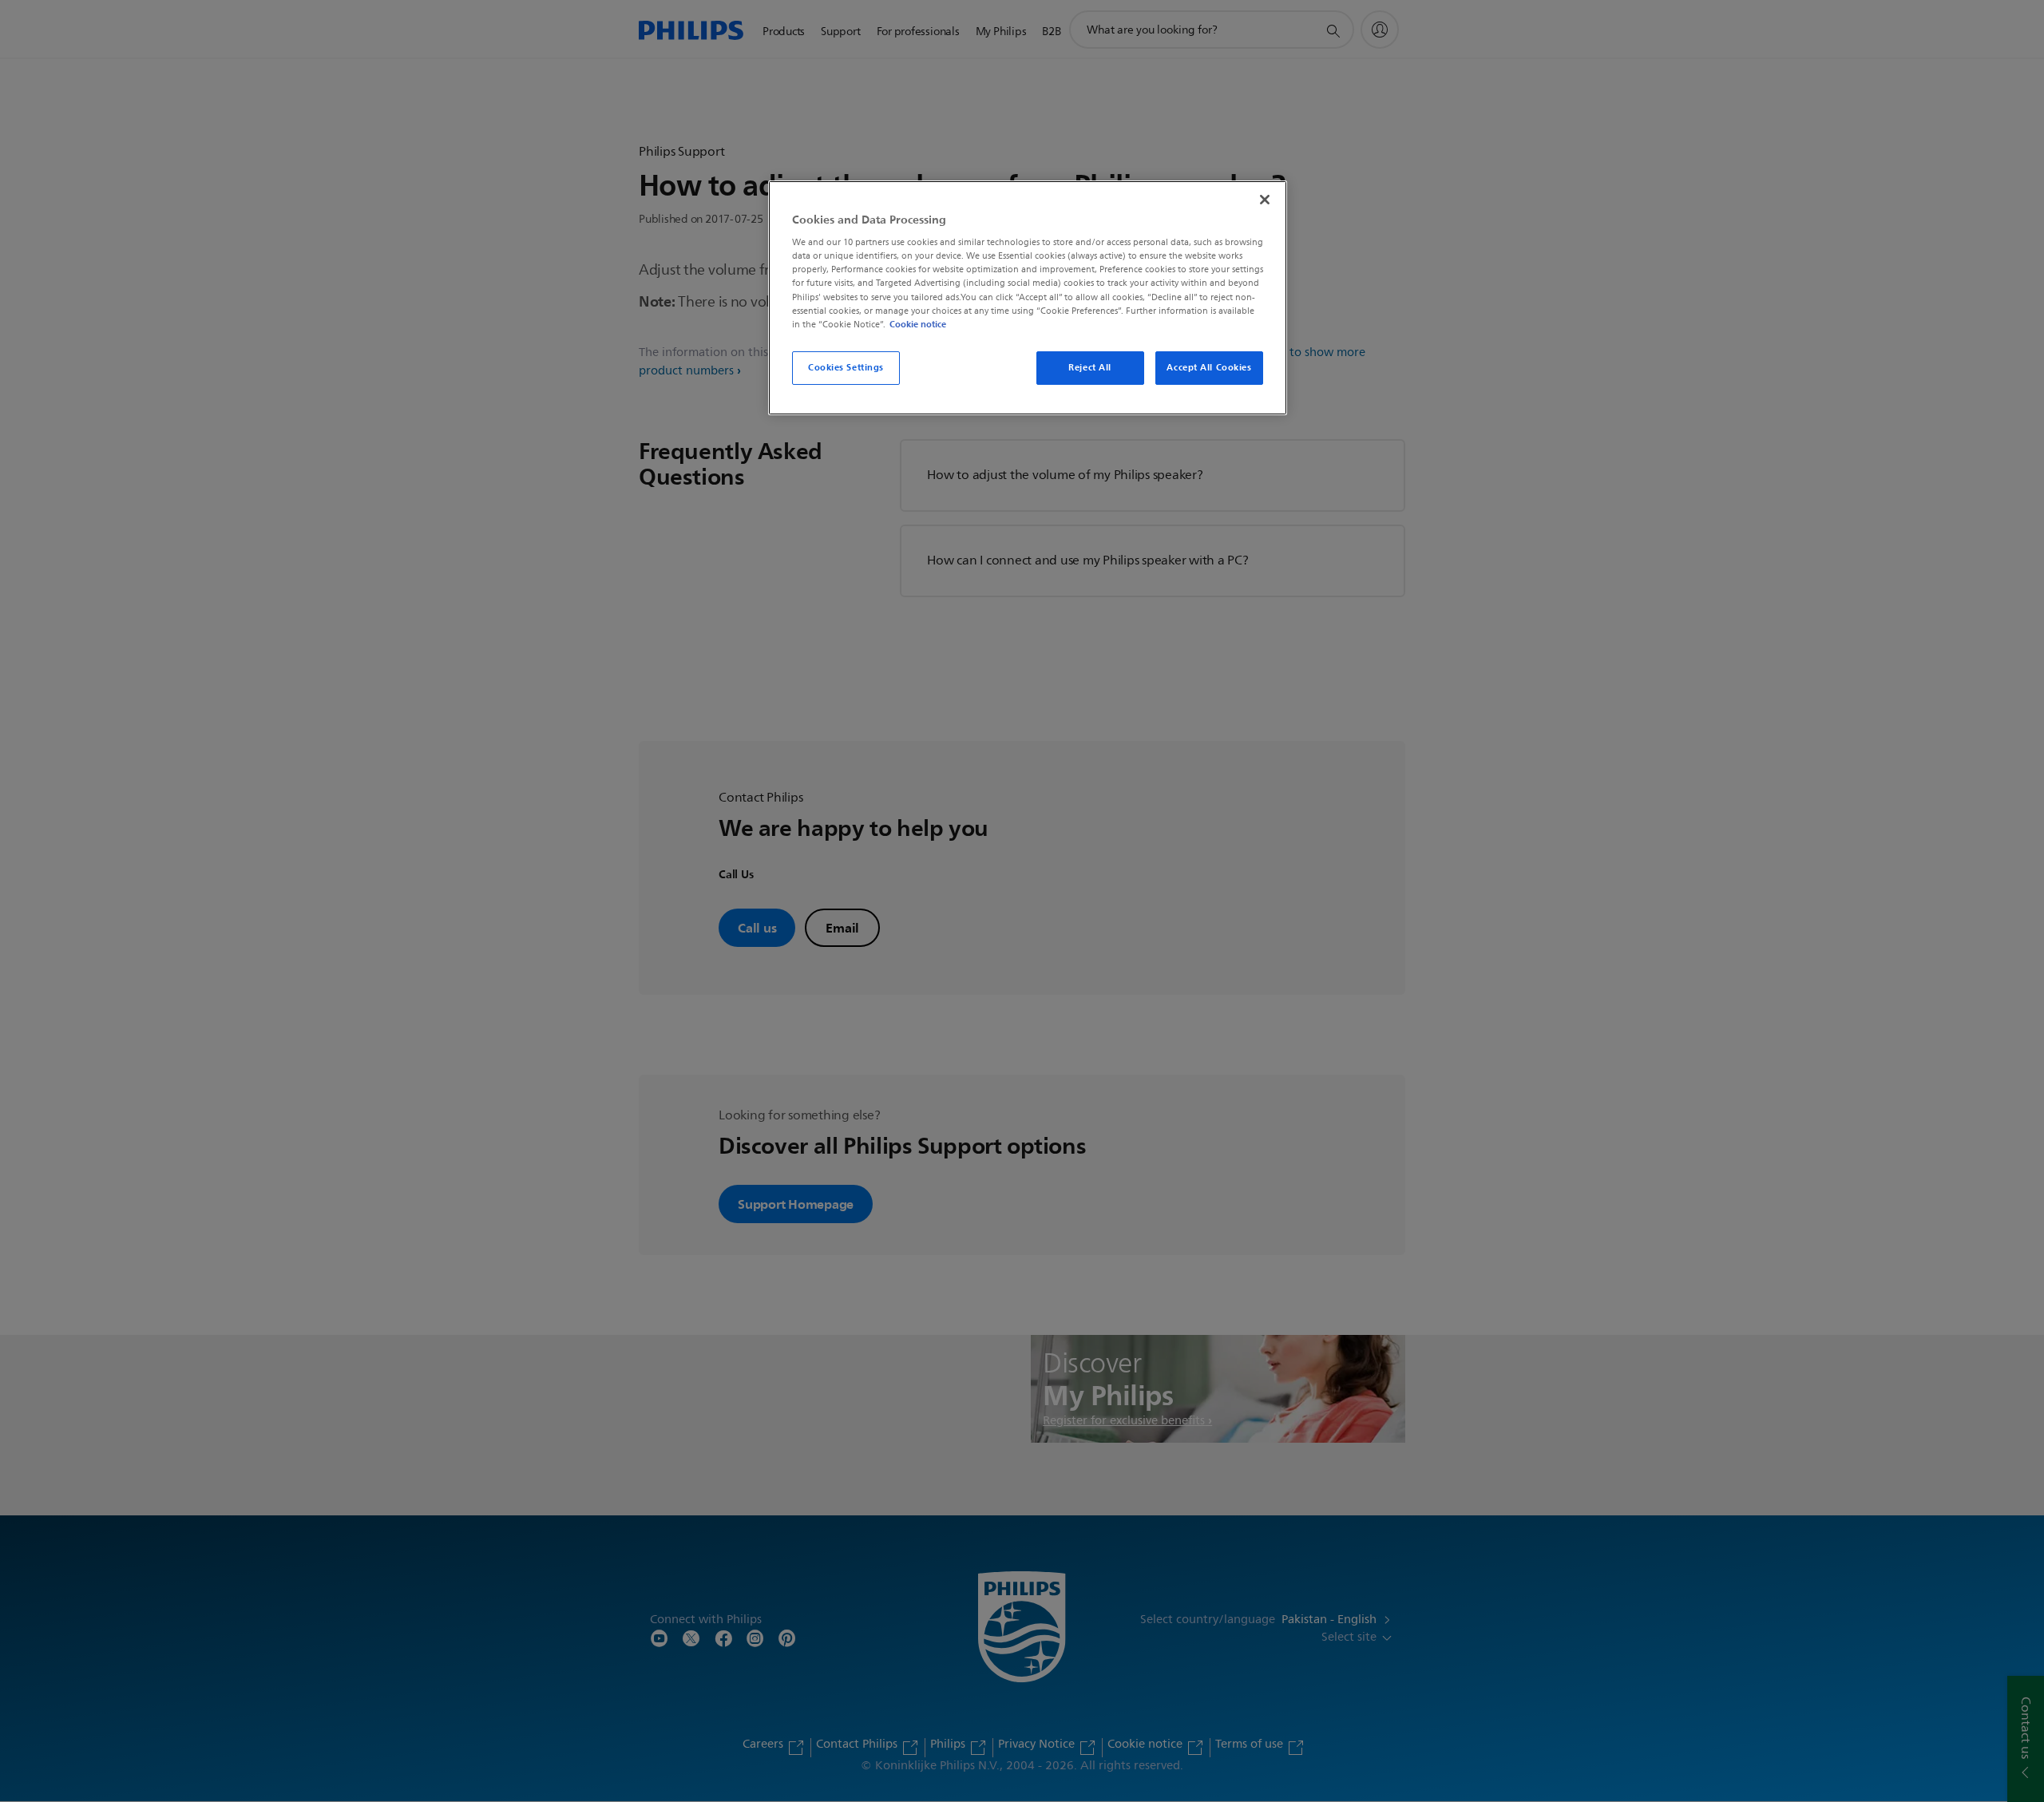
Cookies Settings (846, 367)
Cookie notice (918, 324)
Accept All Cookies (1209, 367)
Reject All (1090, 367)
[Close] (1265, 200)
